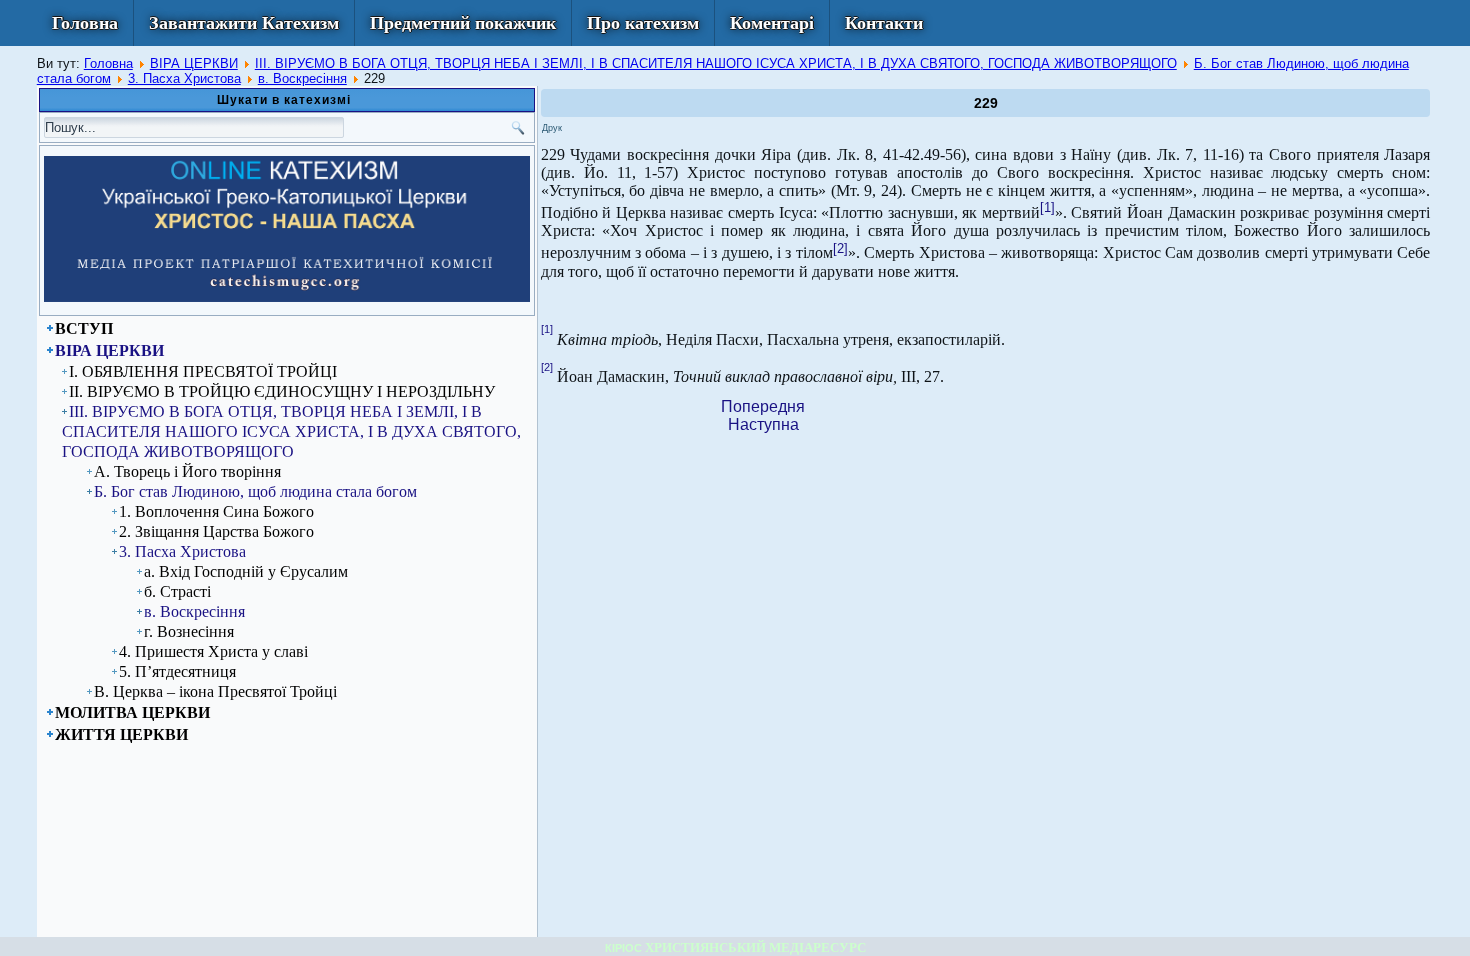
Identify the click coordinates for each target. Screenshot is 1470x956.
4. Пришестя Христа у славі (213, 651)
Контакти (884, 23)
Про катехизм (643, 23)
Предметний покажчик (463, 23)
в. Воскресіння (302, 78)
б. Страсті (177, 591)
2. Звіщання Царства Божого (216, 531)
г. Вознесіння (189, 631)
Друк (552, 128)
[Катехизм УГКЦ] (287, 298)
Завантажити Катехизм (244, 23)
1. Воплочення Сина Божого (216, 511)
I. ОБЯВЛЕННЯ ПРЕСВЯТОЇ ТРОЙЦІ (203, 371)
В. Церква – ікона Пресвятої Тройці (215, 691)
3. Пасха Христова (184, 78)
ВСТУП (84, 328)
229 (986, 103)
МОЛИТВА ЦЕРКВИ (132, 712)
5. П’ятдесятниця (177, 671)
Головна (85, 23)
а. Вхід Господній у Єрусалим (246, 571)
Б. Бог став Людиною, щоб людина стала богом (255, 491)
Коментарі (772, 23)
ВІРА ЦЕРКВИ (194, 63)
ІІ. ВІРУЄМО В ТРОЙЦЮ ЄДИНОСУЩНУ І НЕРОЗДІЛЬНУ (282, 391)
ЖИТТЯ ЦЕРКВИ (121, 734)
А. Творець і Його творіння (187, 471)
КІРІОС (623, 948)
